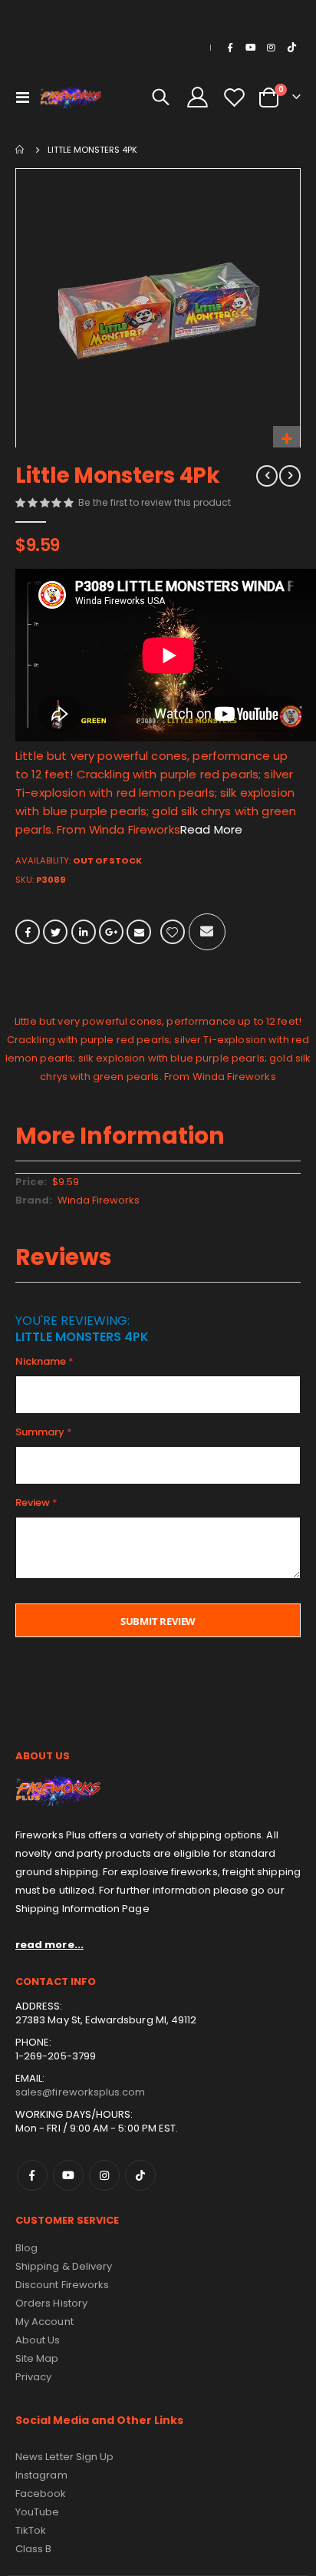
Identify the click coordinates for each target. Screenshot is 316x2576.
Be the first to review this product (155, 502)
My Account (44, 2322)
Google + (111, 932)
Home (21, 150)
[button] (286, 439)
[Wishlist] (234, 97)
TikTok (140, 2175)
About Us (38, 2340)
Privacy (33, 2377)
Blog (26, 2248)
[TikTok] (291, 48)
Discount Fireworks (62, 2285)
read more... (49, 1945)
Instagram (104, 2175)
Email (139, 932)
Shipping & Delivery (64, 2266)
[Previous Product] (267, 476)
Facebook (28, 932)
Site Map (37, 2358)
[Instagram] (271, 48)
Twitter (55, 932)
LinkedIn (84, 932)
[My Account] (198, 97)
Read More (211, 829)
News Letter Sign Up (64, 2457)
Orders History (51, 2303)
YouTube (37, 2512)
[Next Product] (290, 476)
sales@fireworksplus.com (81, 2092)
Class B (33, 2549)
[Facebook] (230, 48)
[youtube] (251, 48)
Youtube (68, 2175)
